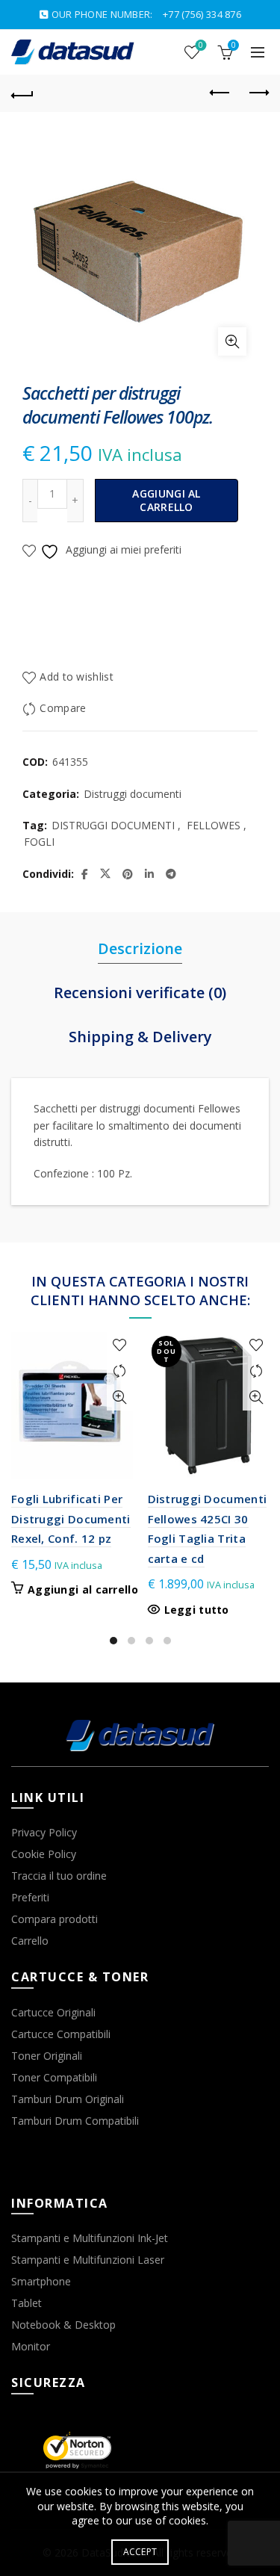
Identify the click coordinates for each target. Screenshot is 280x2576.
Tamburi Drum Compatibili (75, 2121)
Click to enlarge (232, 341)
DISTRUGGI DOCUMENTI (113, 825)
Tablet (27, 2303)
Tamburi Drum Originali (68, 2099)
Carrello (30, 1941)
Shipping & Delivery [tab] (140, 1037)
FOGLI (39, 842)
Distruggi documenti (133, 794)
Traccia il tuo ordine (59, 1876)
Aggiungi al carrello (166, 500)
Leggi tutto (197, 1610)
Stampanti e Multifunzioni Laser (88, 2260)
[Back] (22, 93)
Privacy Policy (44, 1832)
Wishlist (201, 46)
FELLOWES (214, 825)
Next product (258, 93)
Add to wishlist (77, 676)
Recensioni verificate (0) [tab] (140, 993)
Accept (140, 2552)
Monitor (31, 2346)
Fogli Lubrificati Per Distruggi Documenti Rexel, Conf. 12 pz (71, 1518)
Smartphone (41, 2281)
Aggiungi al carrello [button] (83, 1590)
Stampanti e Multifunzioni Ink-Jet (90, 2238)
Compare (63, 708)
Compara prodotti (55, 1919)
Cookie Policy (44, 1854)
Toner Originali (47, 2056)
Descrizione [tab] (140, 948)
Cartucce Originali (53, 2012)
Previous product (220, 93)
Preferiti (30, 1897)
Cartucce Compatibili (61, 2034)
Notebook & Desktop (63, 2325)
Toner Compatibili (54, 2077)
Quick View (120, 1397)
